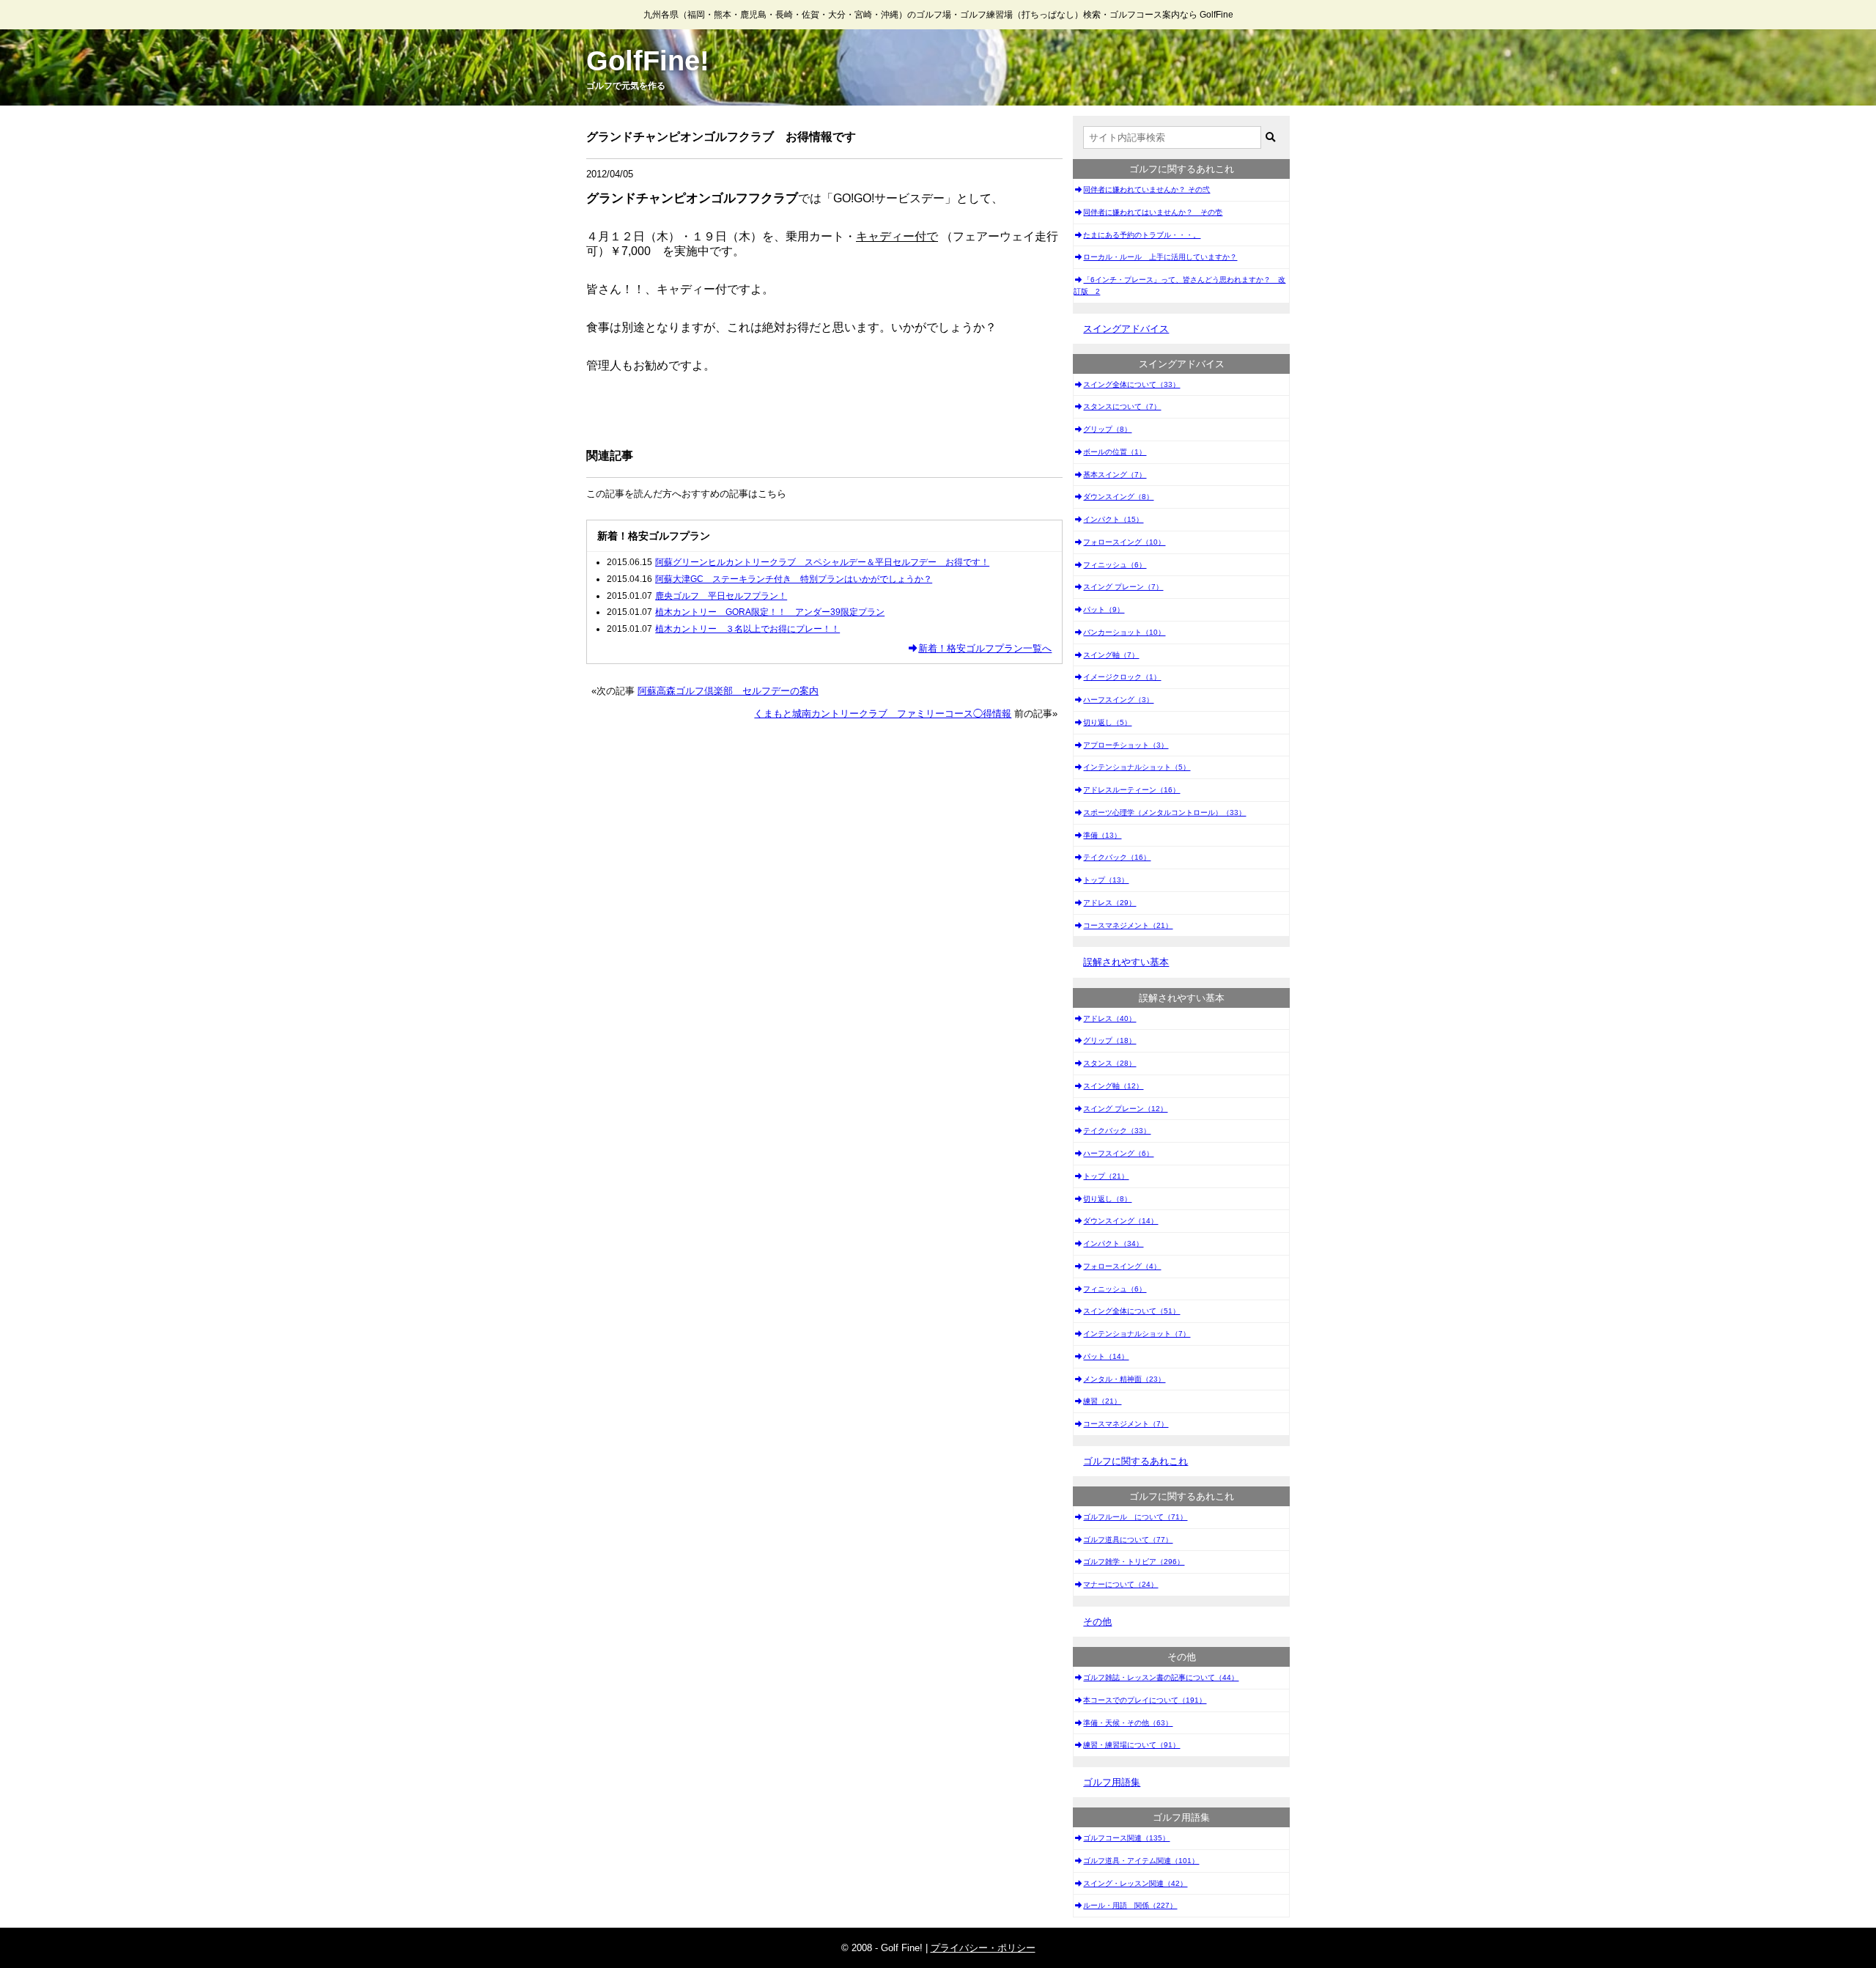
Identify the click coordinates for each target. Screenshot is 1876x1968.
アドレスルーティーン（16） (1131, 790)
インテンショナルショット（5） (1137, 767)
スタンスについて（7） (1122, 406)
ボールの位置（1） (1115, 452)
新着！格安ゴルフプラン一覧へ (985, 648)
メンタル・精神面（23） (1124, 1379)
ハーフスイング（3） (1118, 700)
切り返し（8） (1107, 1199)
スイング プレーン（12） (1125, 1109)
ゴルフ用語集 (1112, 1782)
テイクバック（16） (1117, 857)
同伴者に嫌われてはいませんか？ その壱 (1153, 212)
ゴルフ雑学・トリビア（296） (1134, 1562)
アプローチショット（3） (1126, 745)
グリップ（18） (1109, 1040)
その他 (1097, 1622)
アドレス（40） (1109, 1018)
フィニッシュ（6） (1115, 565)
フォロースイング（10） (1124, 542)
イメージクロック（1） (1122, 677)
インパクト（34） (1113, 1243)
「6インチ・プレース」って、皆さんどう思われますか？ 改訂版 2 (1179, 285)
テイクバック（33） (1117, 1131)
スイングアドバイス (1126, 329)
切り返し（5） (1107, 722)
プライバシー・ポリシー (983, 1948)
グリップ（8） (1107, 429)
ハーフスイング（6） (1118, 1153)
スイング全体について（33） (1131, 384)
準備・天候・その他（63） (1128, 1723)
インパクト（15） (1113, 519)
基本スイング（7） (1115, 475)
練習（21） (1102, 1401)
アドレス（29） (1109, 903)
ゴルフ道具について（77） (1128, 1540)
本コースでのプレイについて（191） (1145, 1700)
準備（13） (1102, 835)
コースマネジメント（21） (1128, 925)
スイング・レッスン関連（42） (1135, 1883)
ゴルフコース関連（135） (1126, 1838)
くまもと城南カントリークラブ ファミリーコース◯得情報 (883, 714)
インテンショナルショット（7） (1137, 1334)
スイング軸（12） (1113, 1086)
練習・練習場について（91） (1131, 1745)
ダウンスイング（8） (1118, 497)
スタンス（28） (1109, 1063)
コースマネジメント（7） (1126, 1424)
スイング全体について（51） (1131, 1311)
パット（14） (1106, 1356)
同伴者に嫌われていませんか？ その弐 (1146, 189)
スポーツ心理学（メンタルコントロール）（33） (1164, 812)
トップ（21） (1106, 1176)
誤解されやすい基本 (1126, 962)
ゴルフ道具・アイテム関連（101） (1141, 1861)
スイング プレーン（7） (1123, 587)
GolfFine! (648, 61)
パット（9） (1104, 609)
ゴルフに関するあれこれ (1135, 1461)
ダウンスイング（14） (1120, 1221)
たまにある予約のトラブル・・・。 (1142, 235)
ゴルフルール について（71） (1135, 1517)
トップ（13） (1106, 880)
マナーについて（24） (1120, 1584)
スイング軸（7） (1111, 655)
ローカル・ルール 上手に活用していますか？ (1160, 257)
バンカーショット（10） (1124, 632)
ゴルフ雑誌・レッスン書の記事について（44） (1161, 1677)
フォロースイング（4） (1122, 1266)
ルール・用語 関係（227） (1130, 1905)
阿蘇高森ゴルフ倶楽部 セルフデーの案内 (728, 691)
